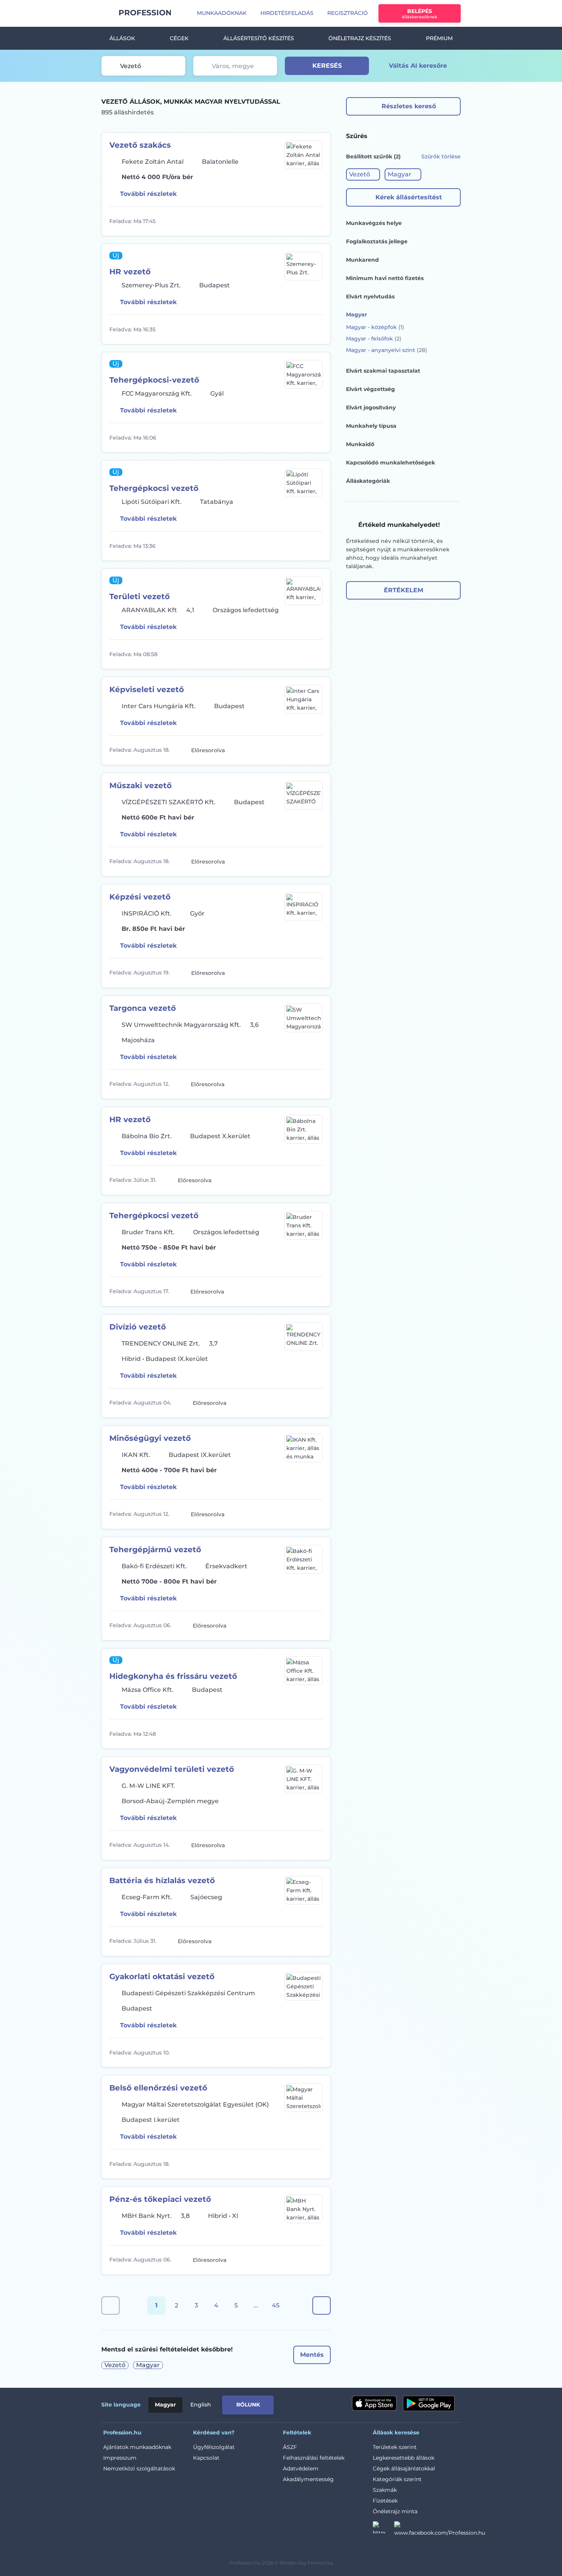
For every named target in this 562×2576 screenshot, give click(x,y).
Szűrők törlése (441, 156)
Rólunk (248, 2405)
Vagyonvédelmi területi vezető (172, 1769)
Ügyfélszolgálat (214, 2447)
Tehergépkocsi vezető (154, 488)
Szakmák (385, 2490)
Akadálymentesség (308, 2479)
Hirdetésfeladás (287, 13)
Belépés (420, 14)
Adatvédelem (301, 2468)
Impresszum (120, 2458)
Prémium (439, 38)
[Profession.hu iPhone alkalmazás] (374, 2403)
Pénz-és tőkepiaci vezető (160, 2199)
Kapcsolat (206, 2458)
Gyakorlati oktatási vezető (162, 1976)
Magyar (165, 2405)
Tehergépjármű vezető (155, 1550)
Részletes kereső (409, 106)
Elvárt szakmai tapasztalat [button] (383, 371)
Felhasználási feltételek (314, 2458)
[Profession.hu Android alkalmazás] (429, 2403)
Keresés (327, 66)
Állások (122, 38)
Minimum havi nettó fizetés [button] (385, 278)
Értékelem (404, 590)
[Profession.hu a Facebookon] (440, 2530)
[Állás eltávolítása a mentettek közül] (316, 221)
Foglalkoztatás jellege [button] (377, 241)
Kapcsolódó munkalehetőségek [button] (391, 463)
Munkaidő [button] (360, 444)
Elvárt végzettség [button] (370, 389)
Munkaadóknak (222, 13)
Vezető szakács (140, 145)
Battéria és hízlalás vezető (162, 1880)
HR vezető (130, 272)
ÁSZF (290, 2447)
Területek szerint (395, 2447)
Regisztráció (348, 13)
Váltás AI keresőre (418, 66)
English (201, 2405)
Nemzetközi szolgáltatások (139, 2468)
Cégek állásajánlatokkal (404, 2468)
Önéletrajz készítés (360, 38)
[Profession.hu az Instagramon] (383, 2530)
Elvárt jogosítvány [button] (371, 407)
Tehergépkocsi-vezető (154, 380)
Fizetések (385, 2501)
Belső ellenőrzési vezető (158, 2088)
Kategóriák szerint (397, 2479)
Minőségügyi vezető (150, 1438)
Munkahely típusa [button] (371, 426)
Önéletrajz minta (395, 2511)
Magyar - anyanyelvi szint (387, 350)
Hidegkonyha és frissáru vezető (173, 1676)
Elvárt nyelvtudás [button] (370, 297)
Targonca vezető (143, 1008)
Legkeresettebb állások (404, 2458)
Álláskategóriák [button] (368, 481)
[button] (363, 174)
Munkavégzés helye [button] (374, 223)
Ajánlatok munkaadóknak (137, 2447)
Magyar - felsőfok (374, 339)
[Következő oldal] (322, 2306)
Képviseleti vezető (147, 689)
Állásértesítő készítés (259, 38)
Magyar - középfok (375, 327)
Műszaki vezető (140, 785)
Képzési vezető (140, 897)
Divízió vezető (138, 1327)
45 (276, 2305)
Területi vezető (140, 596)
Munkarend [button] (362, 260)
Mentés (312, 2355)
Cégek (179, 38)
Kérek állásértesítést (409, 197)
